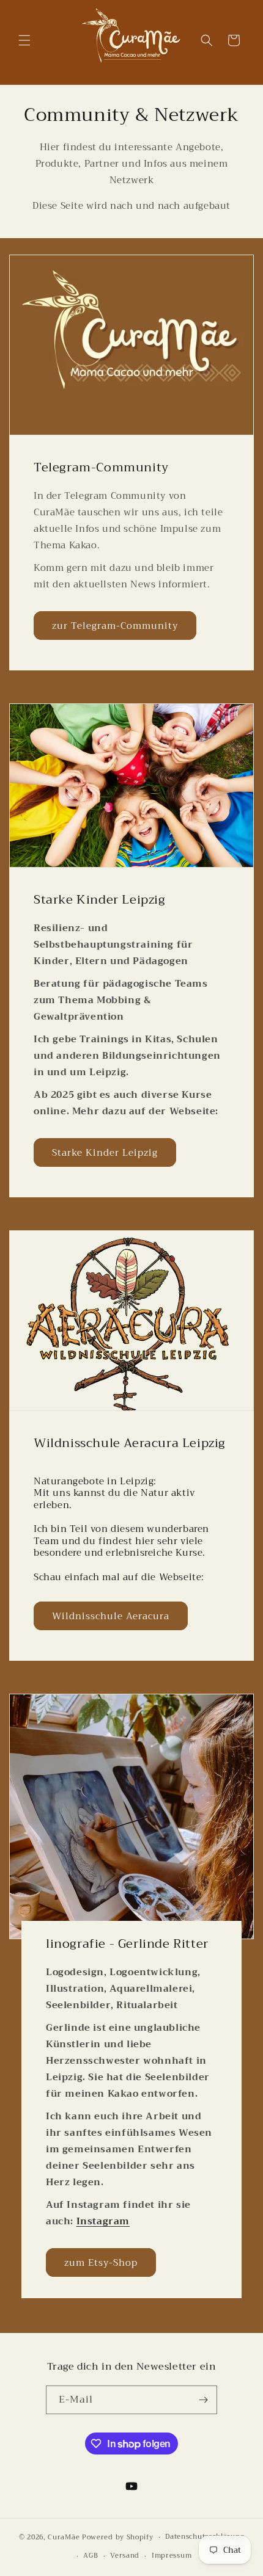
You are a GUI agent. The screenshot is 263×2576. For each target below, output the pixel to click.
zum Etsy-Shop (101, 2263)
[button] (24, 40)
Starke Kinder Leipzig (105, 1152)
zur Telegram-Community (115, 626)
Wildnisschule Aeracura (111, 1616)
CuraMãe (65, 2537)
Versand (125, 2556)
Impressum (172, 2556)
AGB (91, 2556)
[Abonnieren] (203, 2400)
